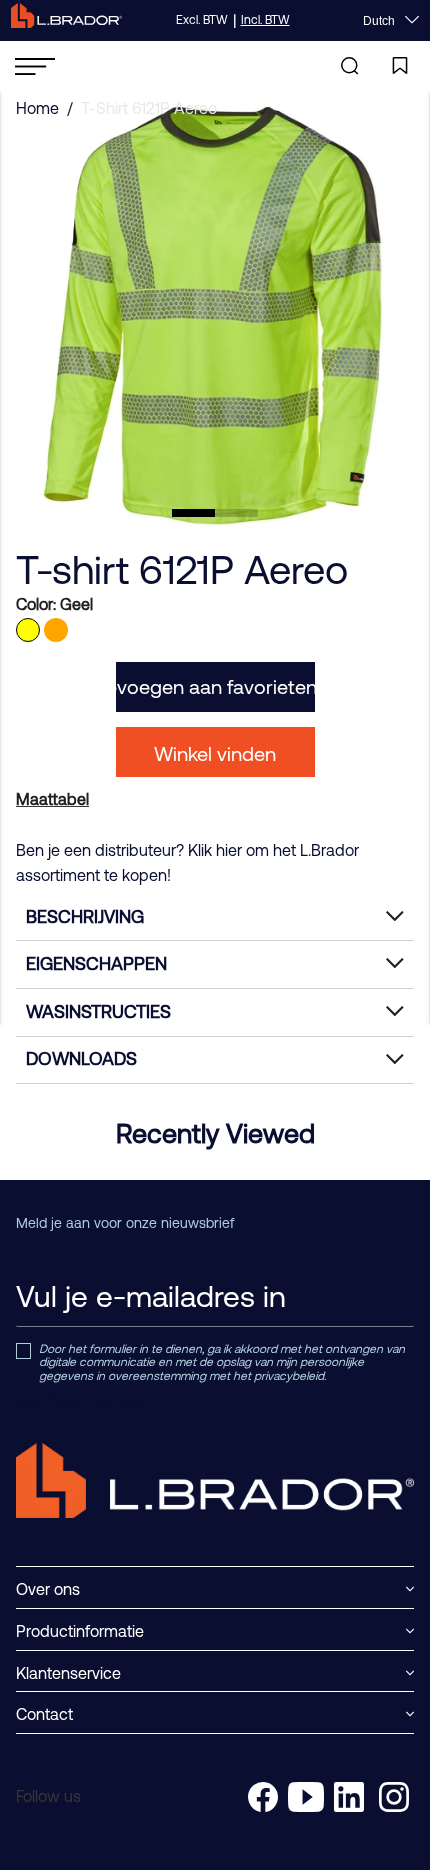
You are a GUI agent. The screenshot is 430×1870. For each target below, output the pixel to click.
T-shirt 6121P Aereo (149, 108)
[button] (193, 513)
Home (37, 108)
